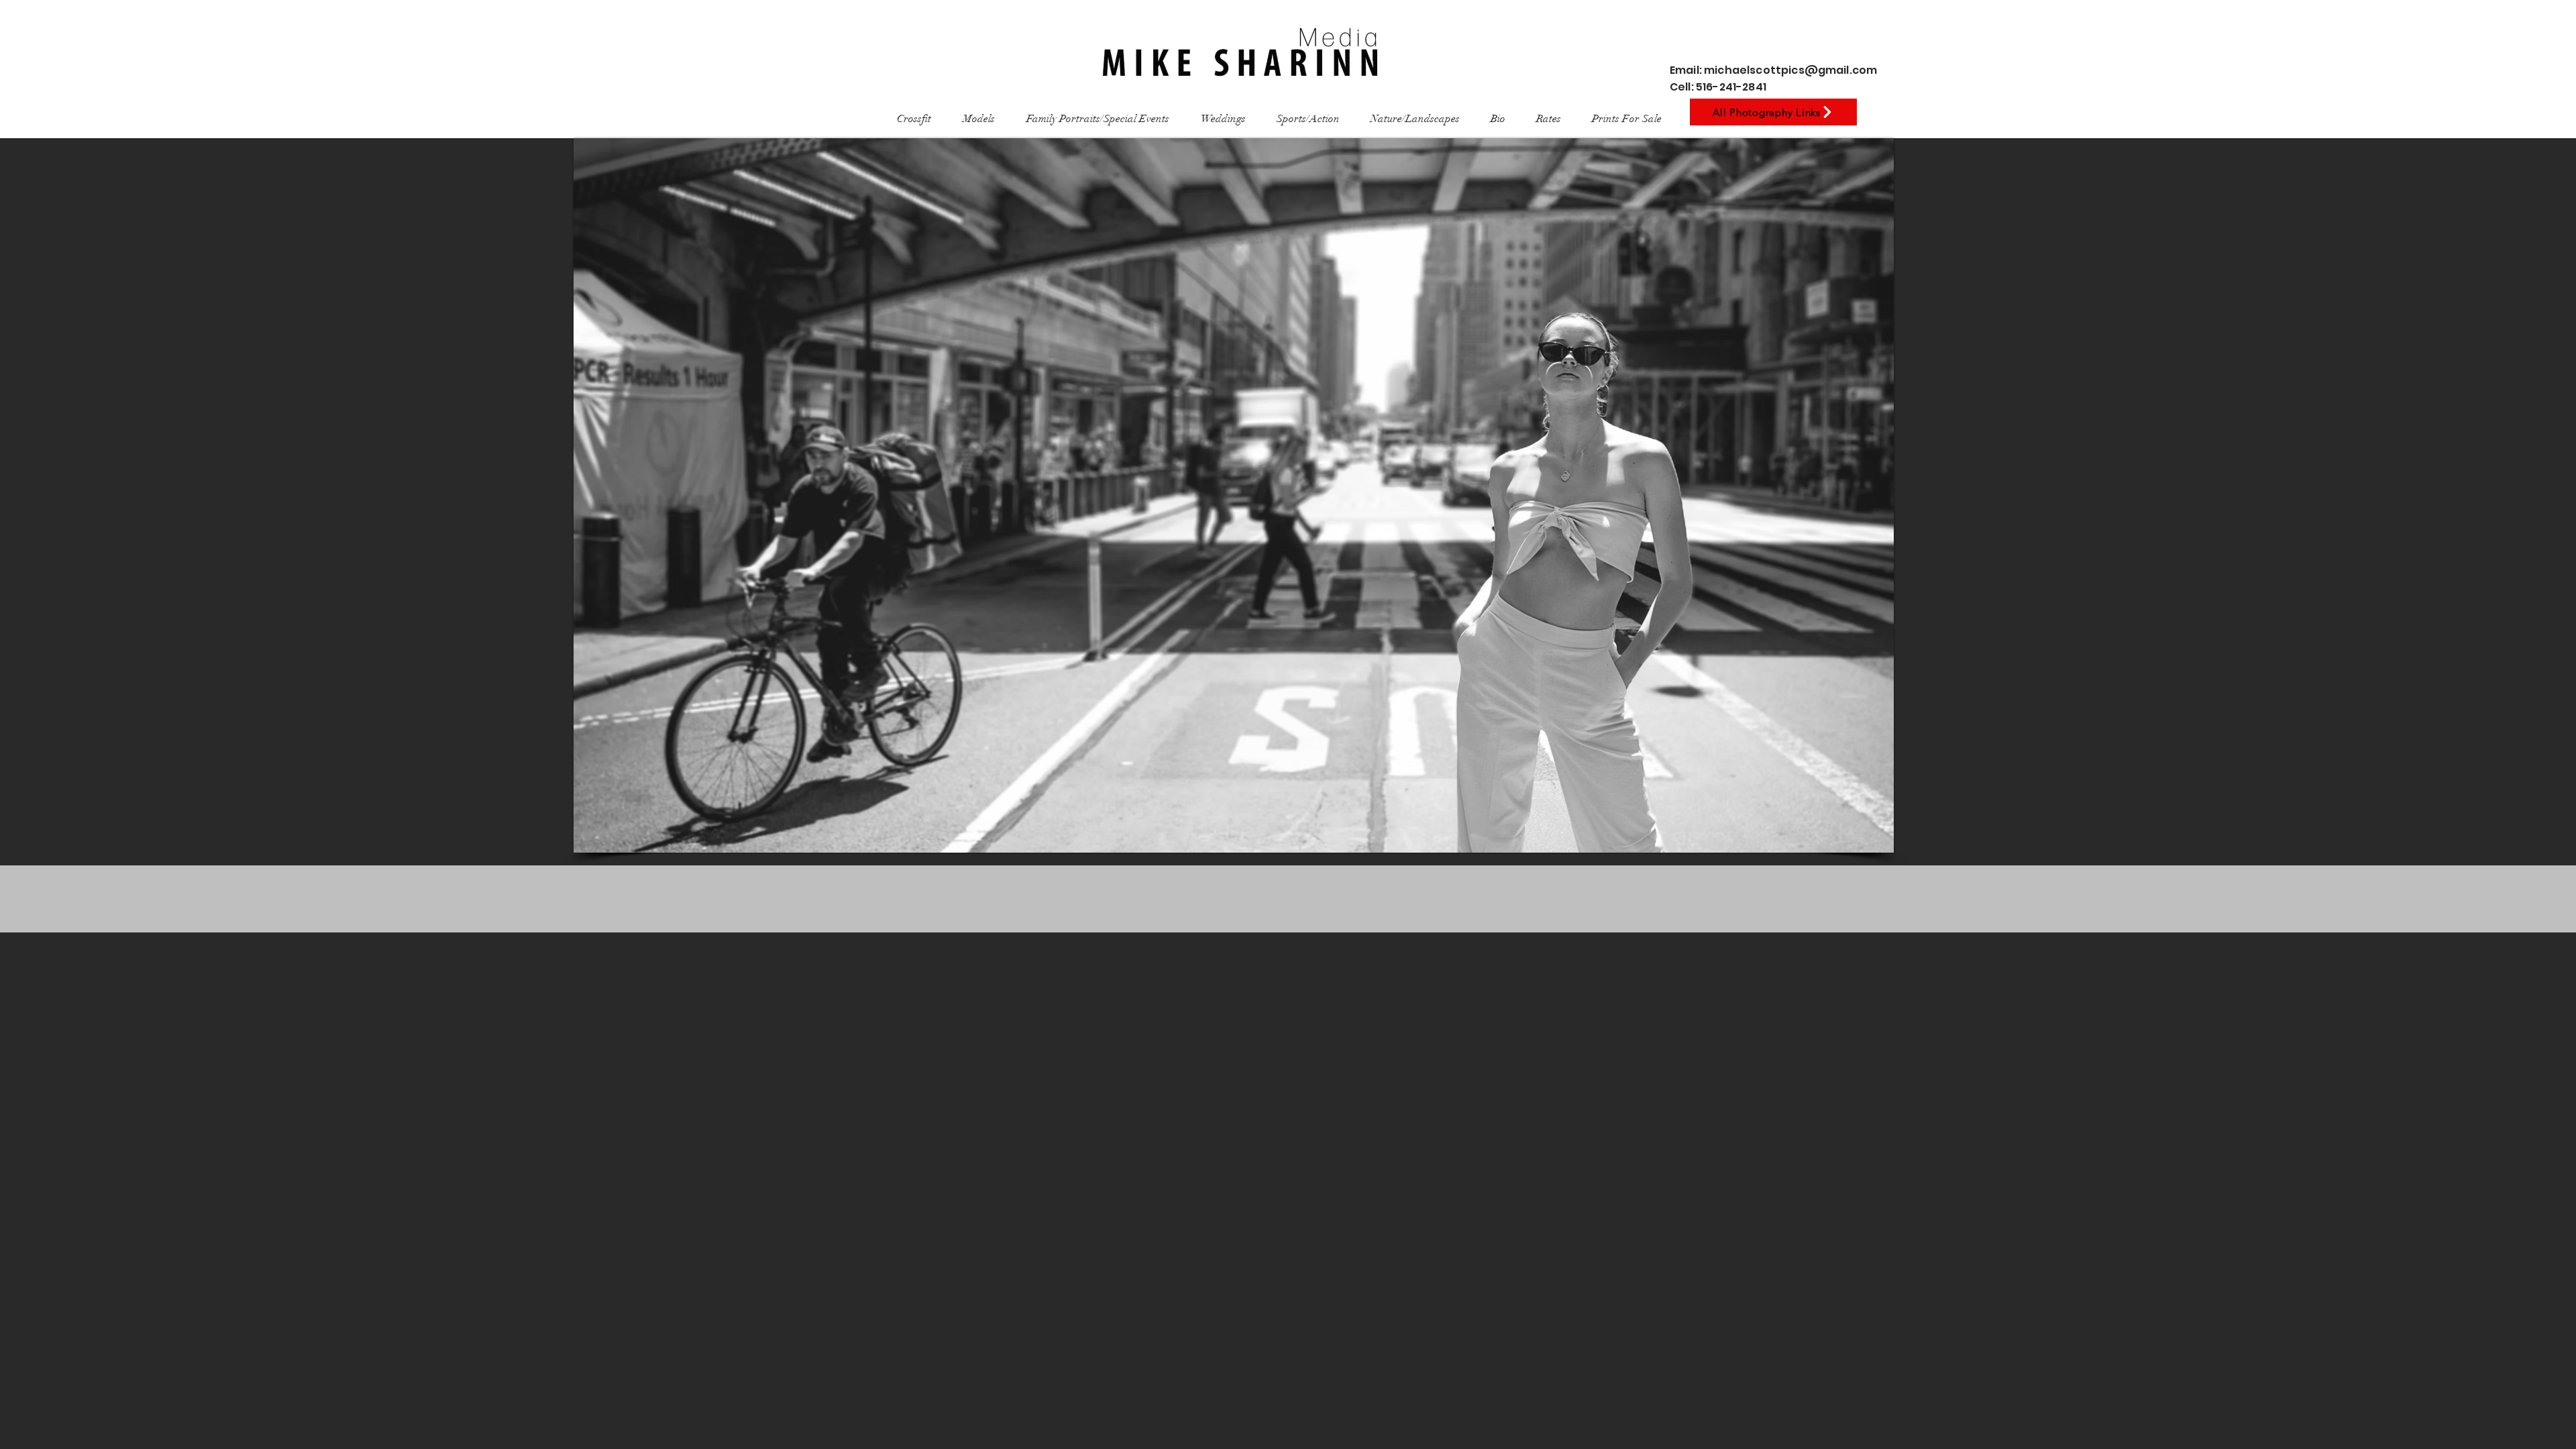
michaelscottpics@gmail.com (1790, 70)
